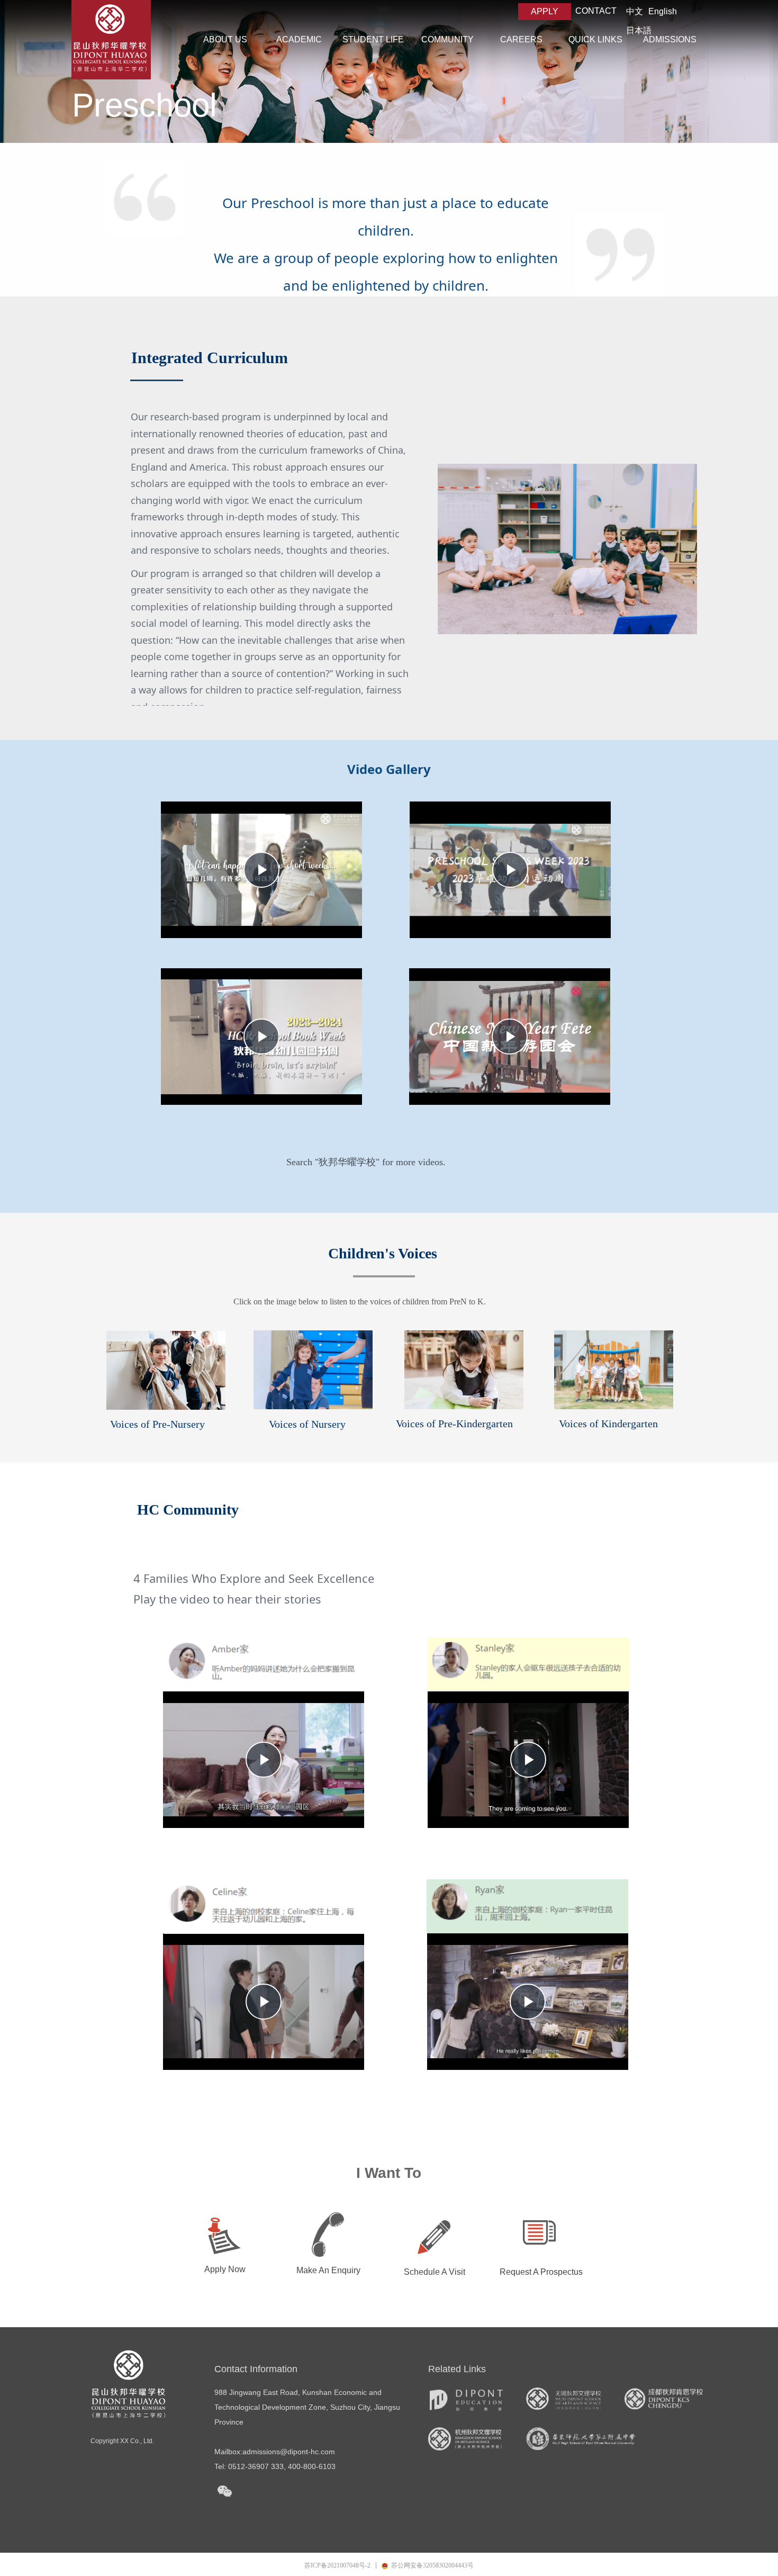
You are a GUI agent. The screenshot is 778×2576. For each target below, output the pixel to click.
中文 (635, 11)
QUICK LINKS (595, 39)
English (663, 11)
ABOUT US (225, 39)
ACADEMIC (299, 39)
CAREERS (521, 39)
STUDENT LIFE (373, 39)
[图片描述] (313, 1370)
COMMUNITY (447, 39)
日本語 (639, 30)
